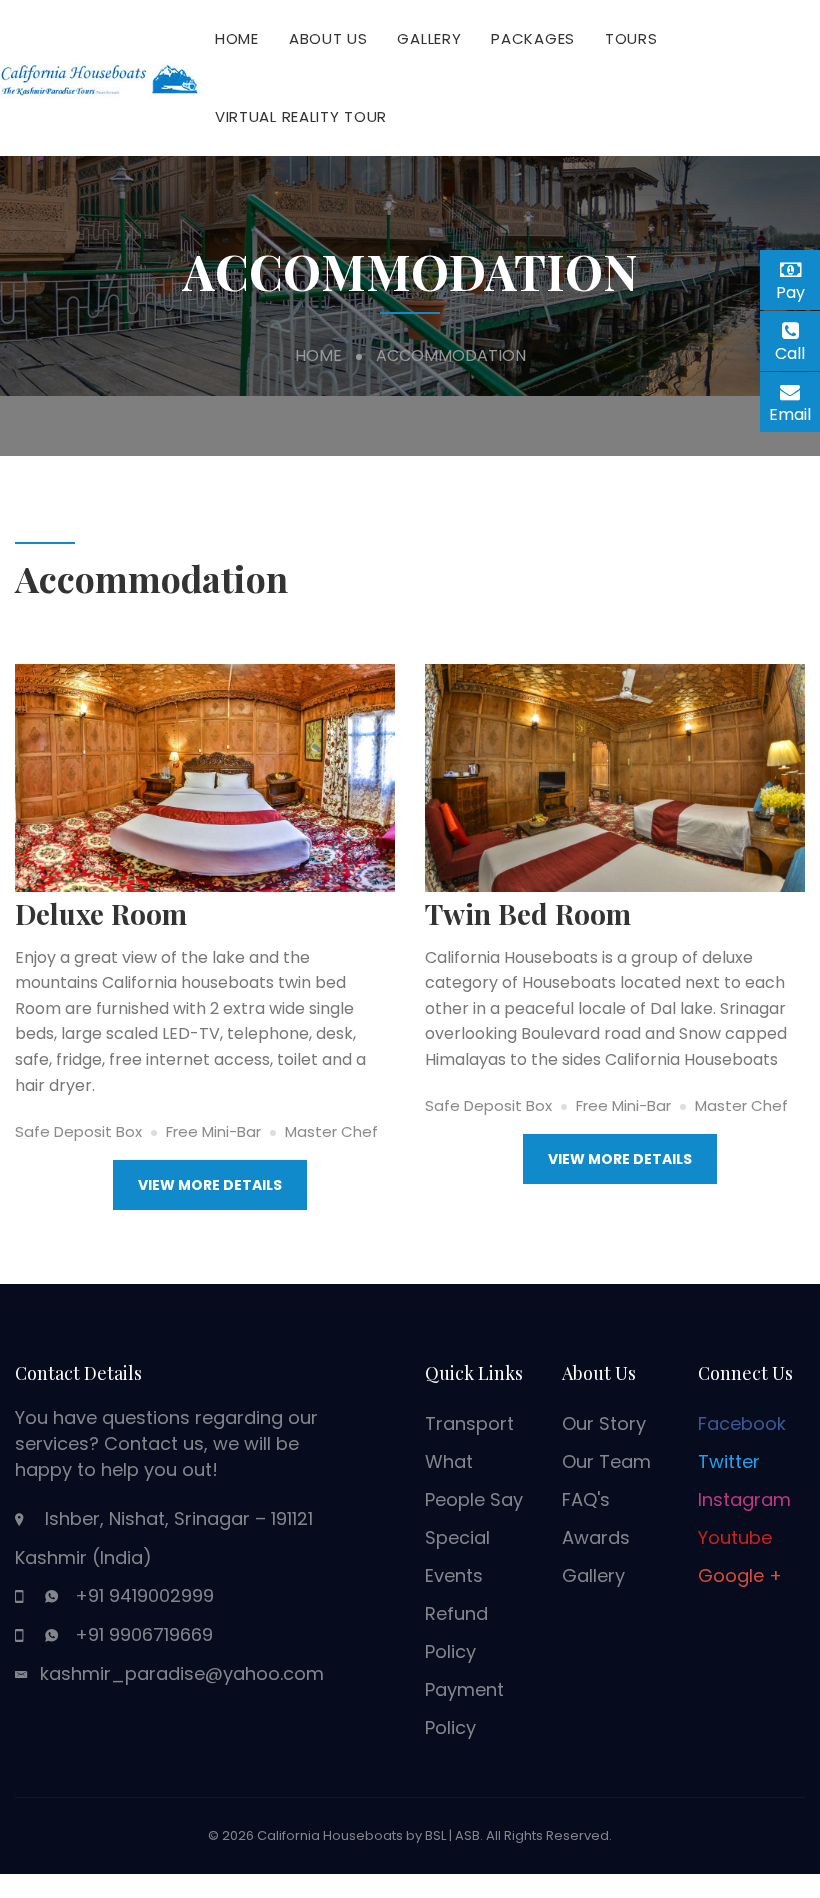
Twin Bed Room (528, 913)
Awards (596, 1537)
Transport (469, 1423)
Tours (631, 38)
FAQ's (586, 1499)
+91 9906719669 (144, 1634)
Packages (533, 38)
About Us (328, 38)
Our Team (606, 1461)
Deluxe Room (101, 913)
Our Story (604, 1423)
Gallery (429, 38)
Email (794, 411)
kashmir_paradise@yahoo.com (182, 1673)
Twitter (729, 1461)
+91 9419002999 (144, 1595)
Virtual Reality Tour (301, 116)
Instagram (744, 1499)
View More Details (210, 1185)
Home (237, 38)
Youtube (735, 1537)
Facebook (742, 1423)
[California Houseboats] (100, 76)
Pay (798, 289)
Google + (740, 1575)
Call (797, 353)
